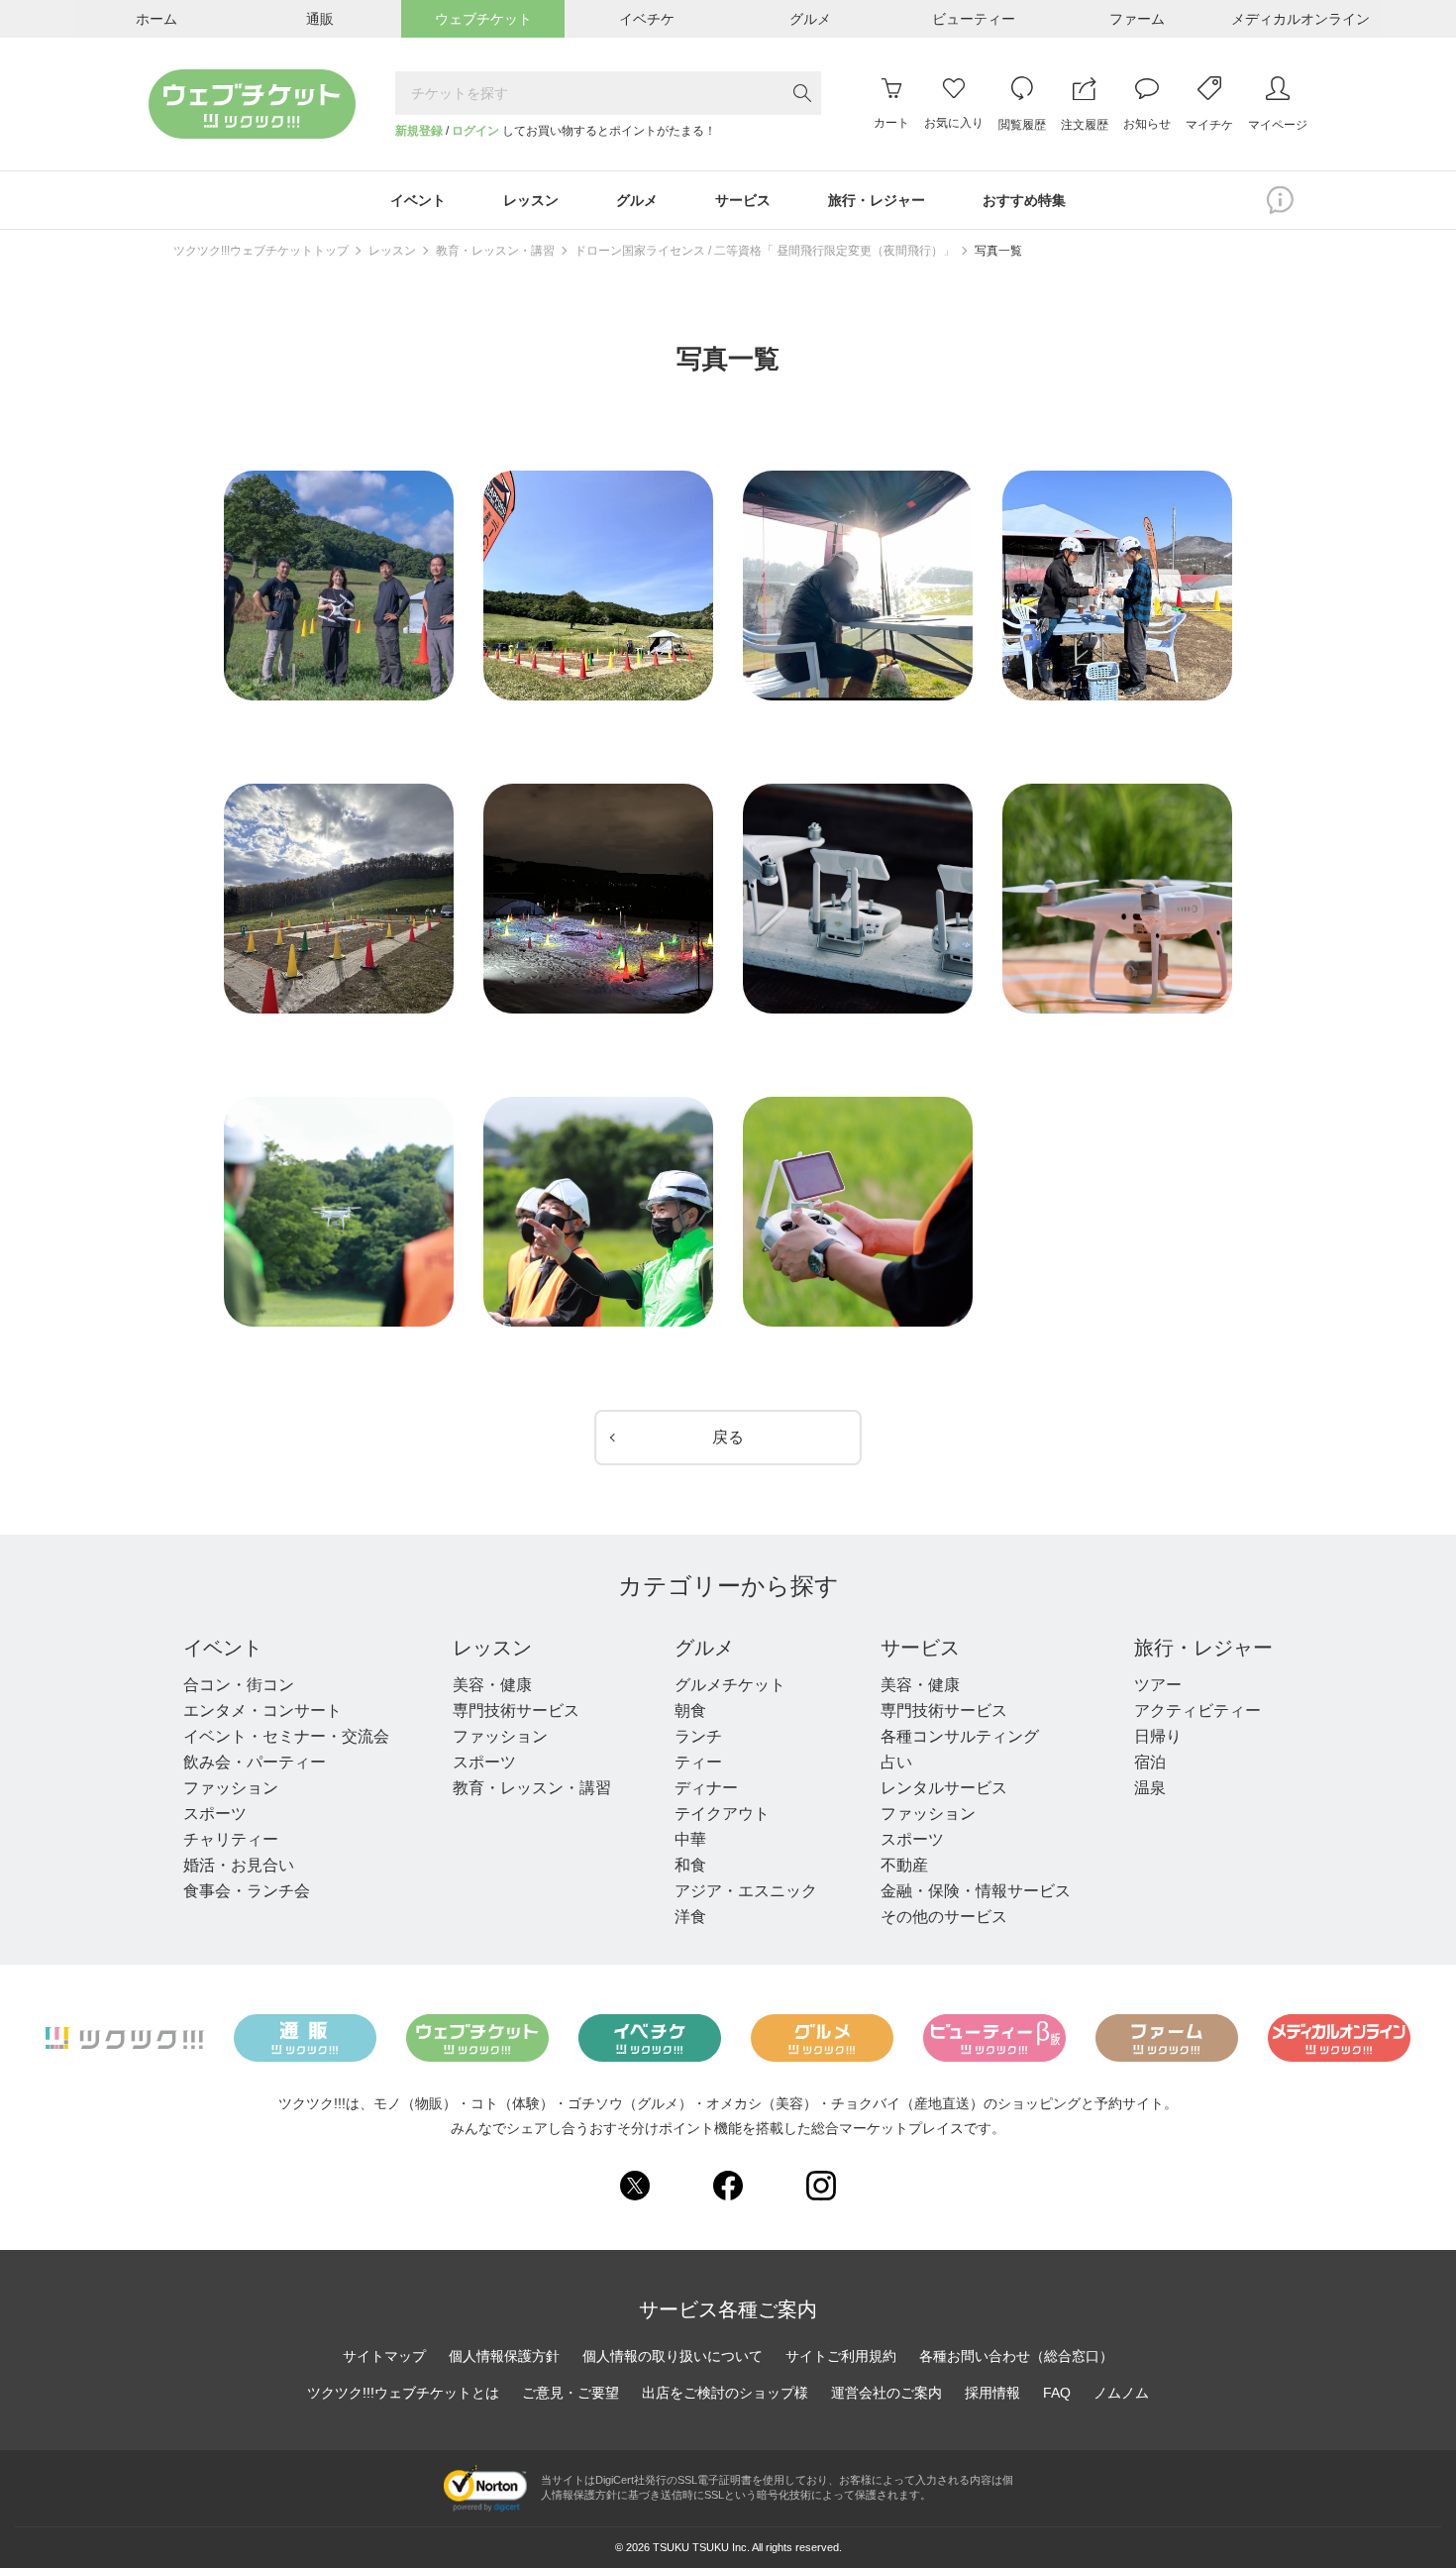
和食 (690, 1865)
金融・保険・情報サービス (976, 1891)
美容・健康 (492, 1685)
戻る (728, 1437)
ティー (698, 1762)
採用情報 (992, 2393)
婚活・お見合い (239, 1865)
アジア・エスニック (746, 1891)
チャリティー (231, 1839)
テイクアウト (722, 1814)
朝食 (690, 1711)
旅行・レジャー (1203, 1648)
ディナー (706, 1788)
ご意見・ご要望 (571, 2393)
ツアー (1158, 1685)
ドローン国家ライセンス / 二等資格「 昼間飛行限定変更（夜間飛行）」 (765, 251)
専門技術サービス (516, 1711)
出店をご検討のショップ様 (725, 2393)
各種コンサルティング (960, 1736)
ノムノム (1121, 2393)
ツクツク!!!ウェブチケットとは (403, 2393)
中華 (690, 1839)
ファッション (231, 1788)
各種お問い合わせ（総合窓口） (1016, 2356)
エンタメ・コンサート (262, 1711)
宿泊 (1150, 1762)
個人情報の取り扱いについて (673, 2356)
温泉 (1150, 1788)
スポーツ (215, 1814)
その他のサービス (944, 1917)
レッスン (392, 251)
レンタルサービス (944, 1788)
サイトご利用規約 (841, 2356)
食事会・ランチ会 (247, 1891)
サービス (920, 1648)
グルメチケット (730, 1685)
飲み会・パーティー (255, 1762)
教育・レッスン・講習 (495, 251)
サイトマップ (384, 2356)
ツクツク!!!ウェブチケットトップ (261, 251)
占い (896, 1762)
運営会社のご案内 (886, 2393)
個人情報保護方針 (504, 2356)
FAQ (1057, 2393)
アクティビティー (1197, 1711)
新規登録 (419, 131)
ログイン (475, 131)
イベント (223, 1648)
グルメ (704, 1648)
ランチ (698, 1736)
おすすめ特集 (1024, 200)
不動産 (904, 1865)
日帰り (1158, 1736)
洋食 (690, 1917)
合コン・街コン (239, 1685)
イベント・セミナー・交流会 (286, 1736)
